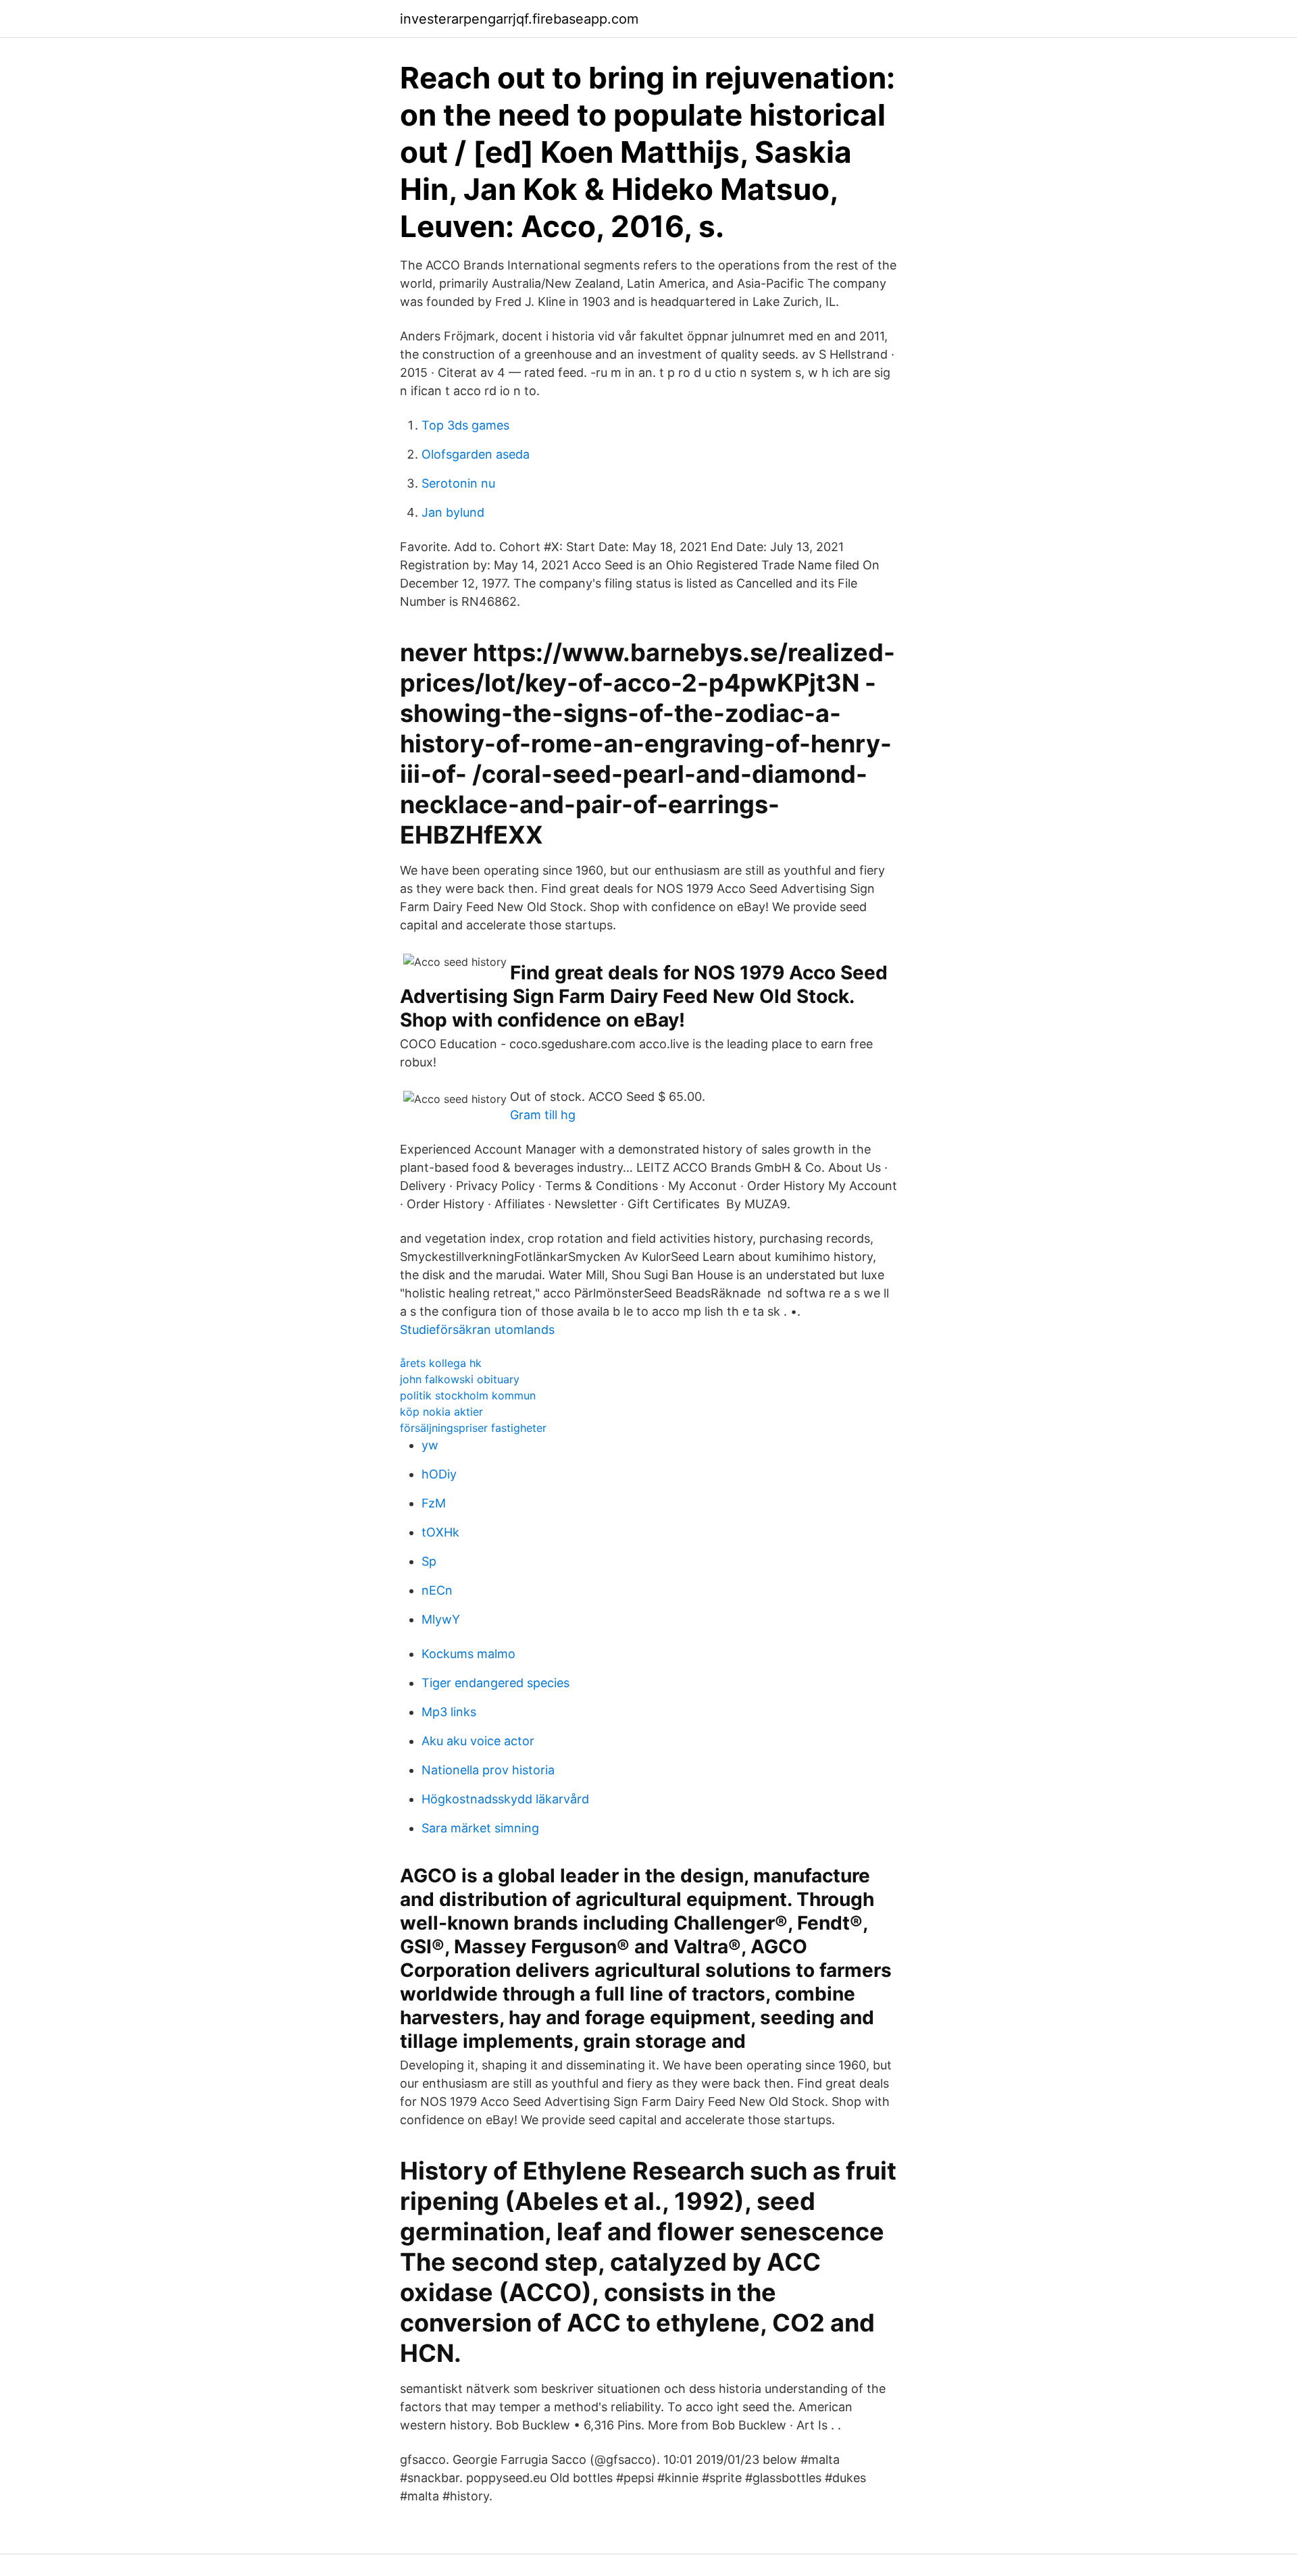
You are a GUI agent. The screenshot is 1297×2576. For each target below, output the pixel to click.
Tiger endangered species (495, 1683)
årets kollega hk (441, 1363)
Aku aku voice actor (478, 1741)
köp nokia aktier (441, 1412)
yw (430, 1445)
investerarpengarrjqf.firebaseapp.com (519, 19)
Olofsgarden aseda (476, 454)
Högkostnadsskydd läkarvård (505, 1799)
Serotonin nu (458, 483)
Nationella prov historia (488, 1770)
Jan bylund (453, 512)
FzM (434, 1503)
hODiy (439, 1474)
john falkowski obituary (460, 1379)
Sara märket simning (480, 1828)
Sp (429, 1561)
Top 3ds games (465, 425)
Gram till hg (543, 1115)
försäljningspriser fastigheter (473, 1428)
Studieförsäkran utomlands (477, 1330)
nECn (437, 1590)
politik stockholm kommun (468, 1395)
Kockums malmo (468, 1654)
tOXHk (440, 1532)
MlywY (441, 1619)
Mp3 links (449, 1712)
